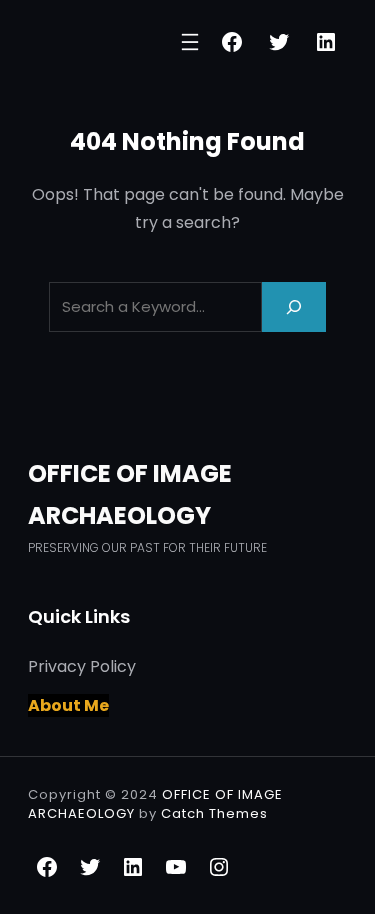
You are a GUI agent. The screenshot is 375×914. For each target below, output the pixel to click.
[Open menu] (190, 42)
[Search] (294, 306)
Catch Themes (214, 813)
